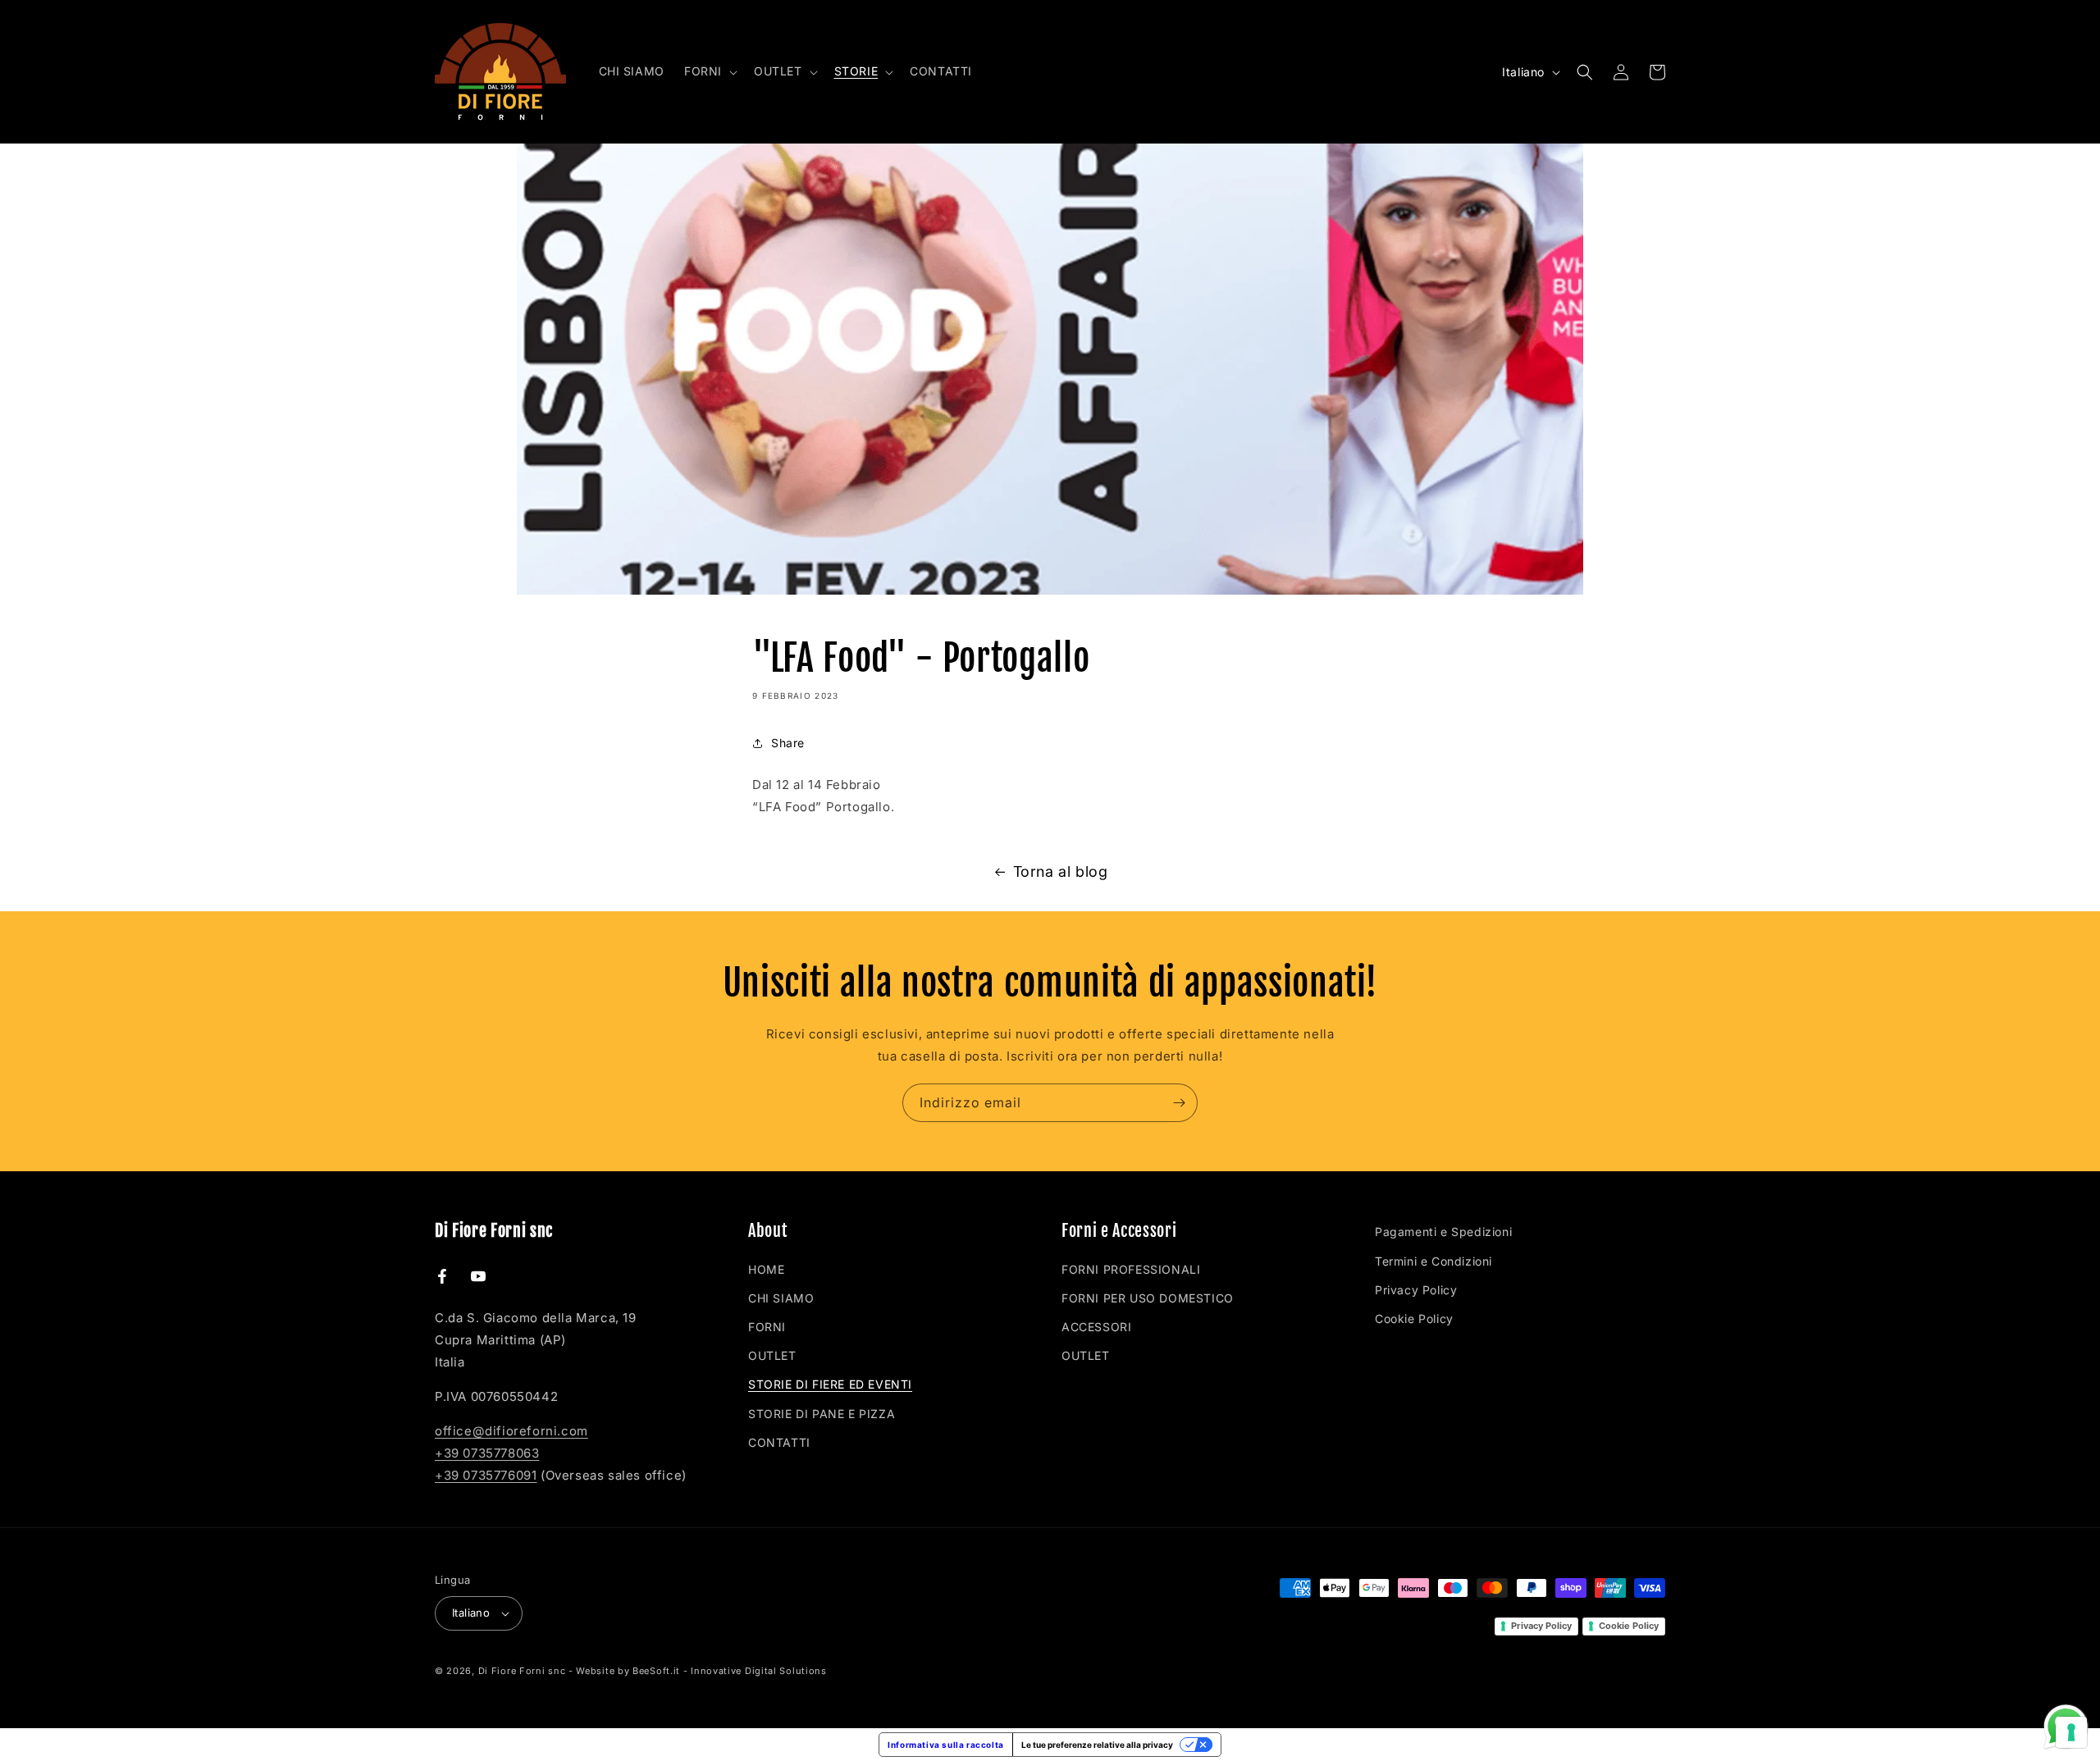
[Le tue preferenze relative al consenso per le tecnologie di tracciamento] (2071, 1732)
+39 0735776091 (486, 1475)
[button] (709, 71)
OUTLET (772, 1355)
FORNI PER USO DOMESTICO (1148, 1298)
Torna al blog (1061, 871)
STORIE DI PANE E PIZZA (822, 1414)
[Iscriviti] (1179, 1103)
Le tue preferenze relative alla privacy (1097, 1745)
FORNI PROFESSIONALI (1131, 1269)
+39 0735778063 (487, 1453)
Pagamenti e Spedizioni (1443, 1232)
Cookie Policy (1414, 1318)
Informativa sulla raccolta (946, 1745)
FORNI (767, 1327)
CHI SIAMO (781, 1298)
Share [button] (788, 743)
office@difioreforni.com (511, 1431)
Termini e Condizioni (1433, 1261)
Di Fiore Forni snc (522, 1671)
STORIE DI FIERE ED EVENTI (830, 1384)
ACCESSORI (1096, 1327)
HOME (766, 1269)
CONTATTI (779, 1442)
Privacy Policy (1416, 1290)
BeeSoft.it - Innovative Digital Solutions (730, 1671)
